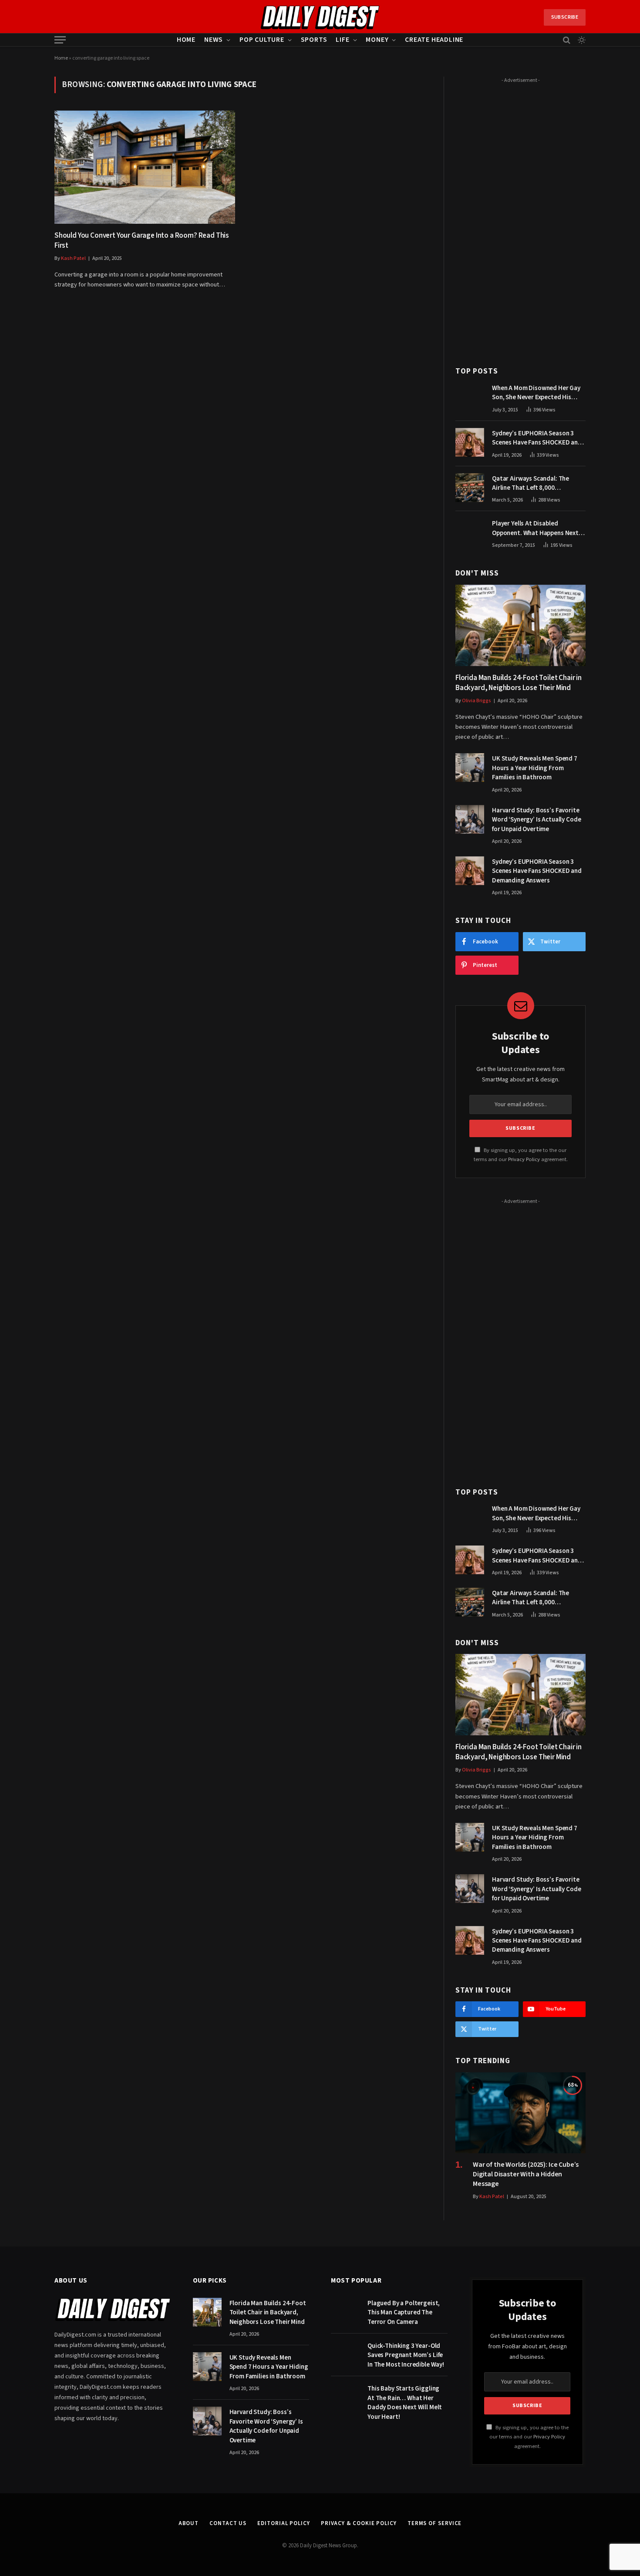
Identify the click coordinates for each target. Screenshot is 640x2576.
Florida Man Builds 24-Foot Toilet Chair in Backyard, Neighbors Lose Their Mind (519, 683)
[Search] (567, 40)
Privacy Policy (524, 1159)
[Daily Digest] (320, 17)
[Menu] (60, 40)
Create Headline (434, 40)
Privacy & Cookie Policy (359, 2523)
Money (377, 40)
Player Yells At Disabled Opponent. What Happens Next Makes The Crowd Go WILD (535, 528)
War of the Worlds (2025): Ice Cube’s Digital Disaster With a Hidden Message (526, 2174)
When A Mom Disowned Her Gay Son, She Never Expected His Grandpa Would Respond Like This (536, 393)
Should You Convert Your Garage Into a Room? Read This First (142, 241)
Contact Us (228, 2523)
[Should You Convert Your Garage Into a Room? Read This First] (145, 167)
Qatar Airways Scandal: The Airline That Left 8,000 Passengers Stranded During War (539, 483)
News (214, 40)
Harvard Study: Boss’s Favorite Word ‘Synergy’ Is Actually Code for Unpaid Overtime (536, 820)
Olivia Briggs (477, 701)
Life (342, 40)
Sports (314, 40)
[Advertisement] (520, 217)
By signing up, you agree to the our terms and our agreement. (529, 2437)
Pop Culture (262, 40)
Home (186, 40)
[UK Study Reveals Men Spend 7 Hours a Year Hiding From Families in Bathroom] (470, 768)
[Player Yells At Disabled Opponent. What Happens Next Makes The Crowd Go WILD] (470, 532)
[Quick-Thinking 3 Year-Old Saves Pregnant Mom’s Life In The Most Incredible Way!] (345, 2355)
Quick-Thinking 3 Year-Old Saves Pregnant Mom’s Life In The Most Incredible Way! (406, 2355)
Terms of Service (435, 2523)
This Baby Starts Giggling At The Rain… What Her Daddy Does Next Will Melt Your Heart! (405, 2403)
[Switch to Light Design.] (581, 40)
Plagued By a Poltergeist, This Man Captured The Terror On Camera (404, 2313)
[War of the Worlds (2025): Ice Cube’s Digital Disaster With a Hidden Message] (520, 2113)
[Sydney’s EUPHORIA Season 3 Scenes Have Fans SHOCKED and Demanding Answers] (470, 442)
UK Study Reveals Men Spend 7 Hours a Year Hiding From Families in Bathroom (535, 768)
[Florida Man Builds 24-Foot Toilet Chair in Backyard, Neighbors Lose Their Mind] (520, 625)
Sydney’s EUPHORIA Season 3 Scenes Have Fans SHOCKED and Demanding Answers (537, 438)
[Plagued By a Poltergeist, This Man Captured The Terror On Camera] (345, 2312)
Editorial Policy (284, 2523)
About (189, 2523)
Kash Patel (73, 258)
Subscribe (565, 17)
